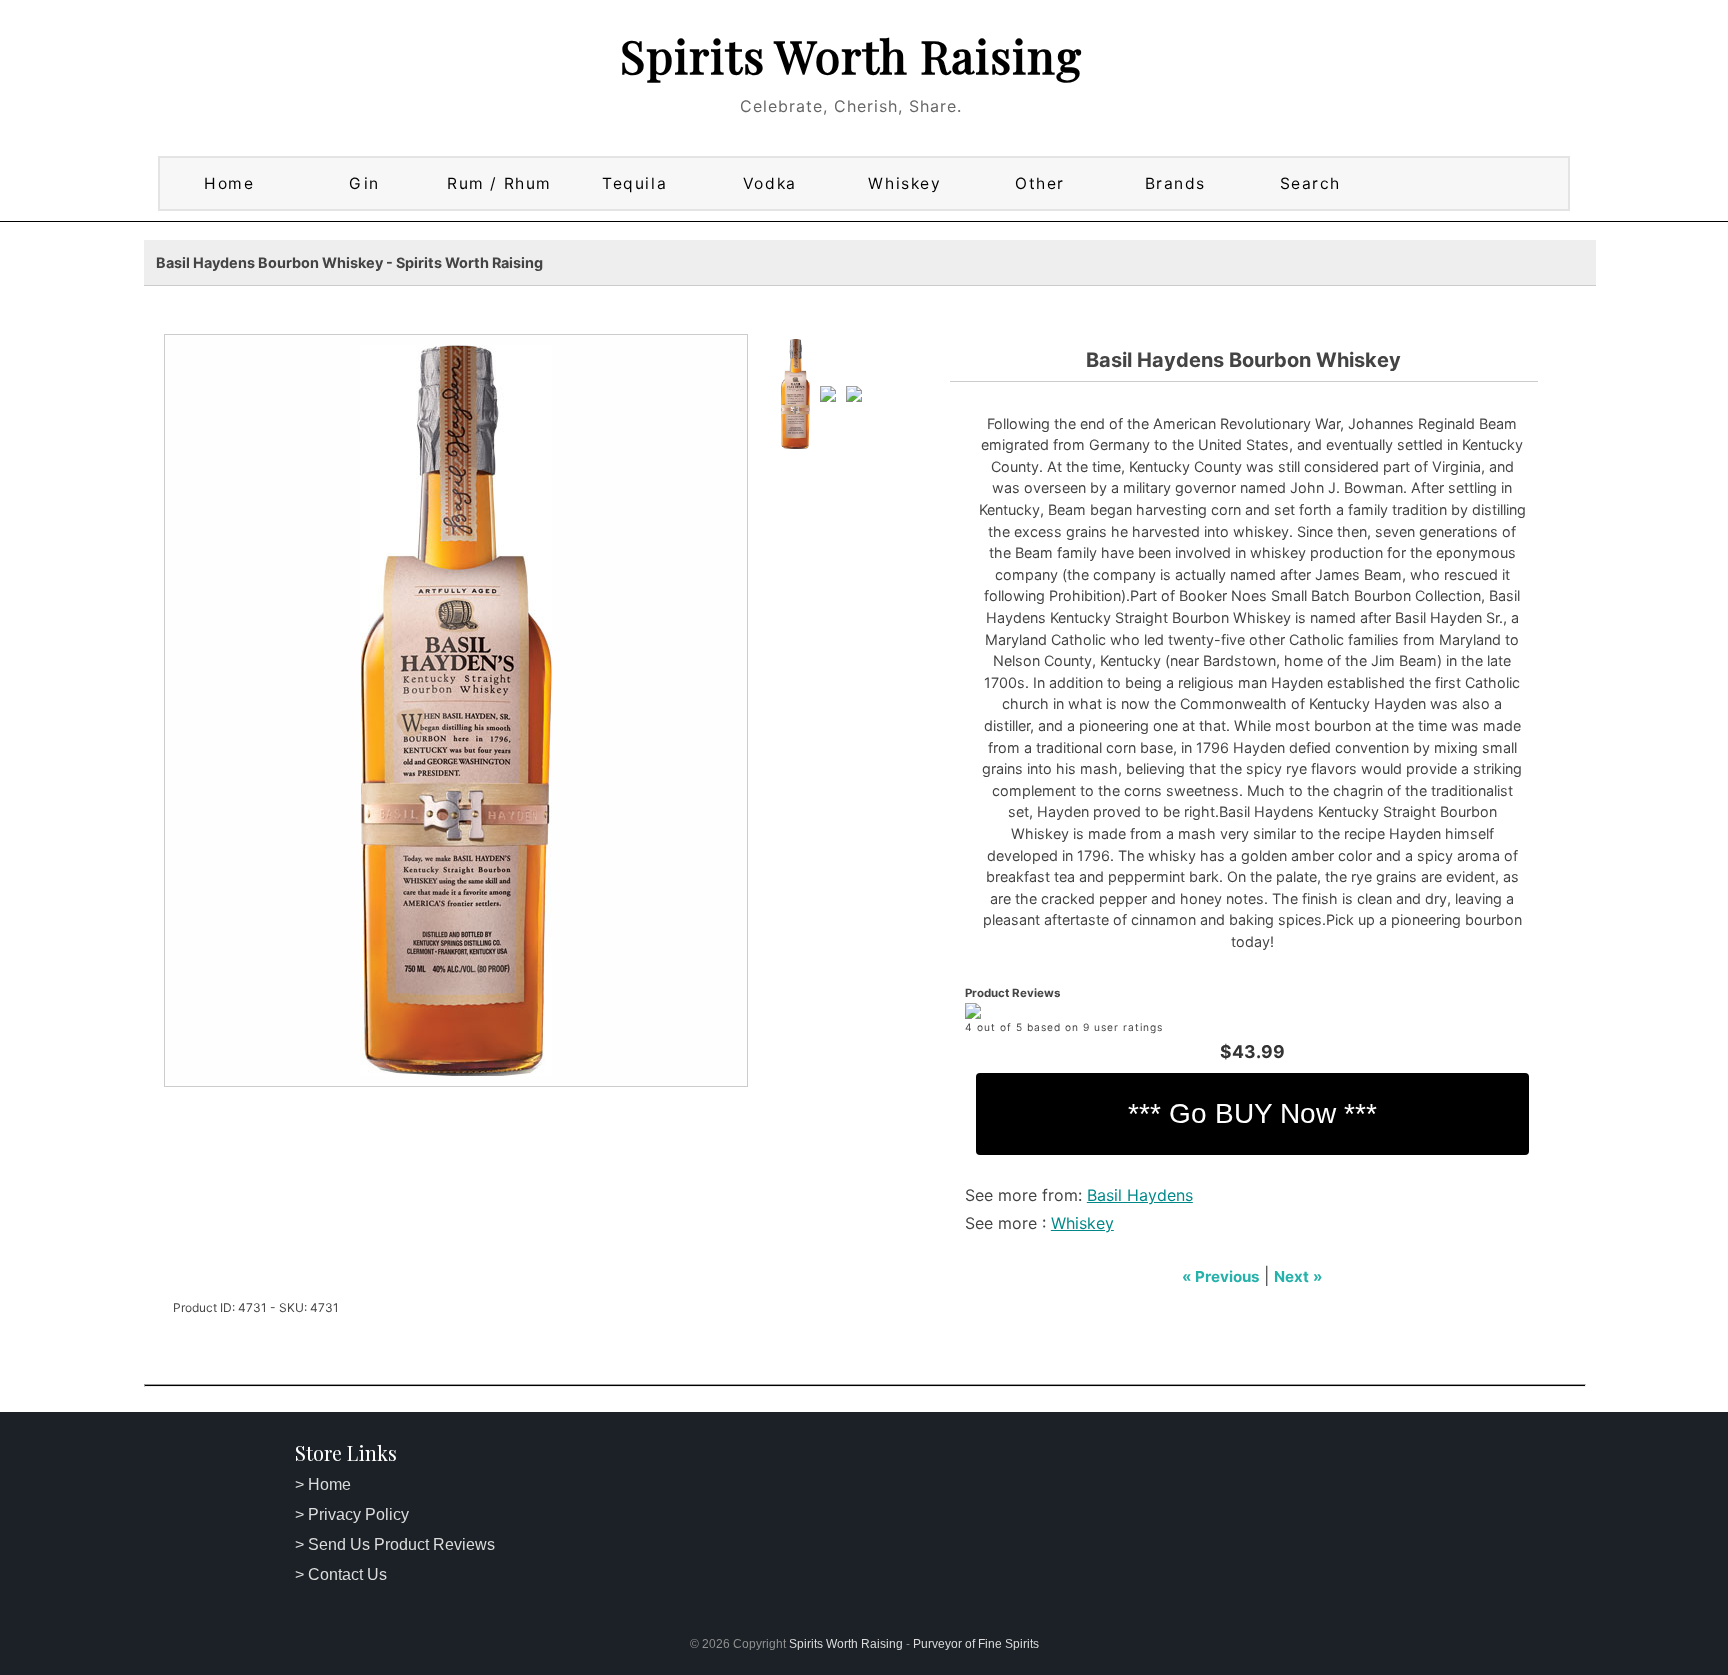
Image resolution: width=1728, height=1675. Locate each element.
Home (229, 183)
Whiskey (904, 183)
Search (1310, 183)
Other (1040, 183)
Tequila (634, 183)
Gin (364, 183)
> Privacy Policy (352, 1514)
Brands (1175, 183)
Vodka (770, 183)
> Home (323, 1484)
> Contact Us (341, 1574)
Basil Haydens (1140, 1195)
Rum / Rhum (499, 183)
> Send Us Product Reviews (395, 1544)
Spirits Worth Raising (851, 55)
